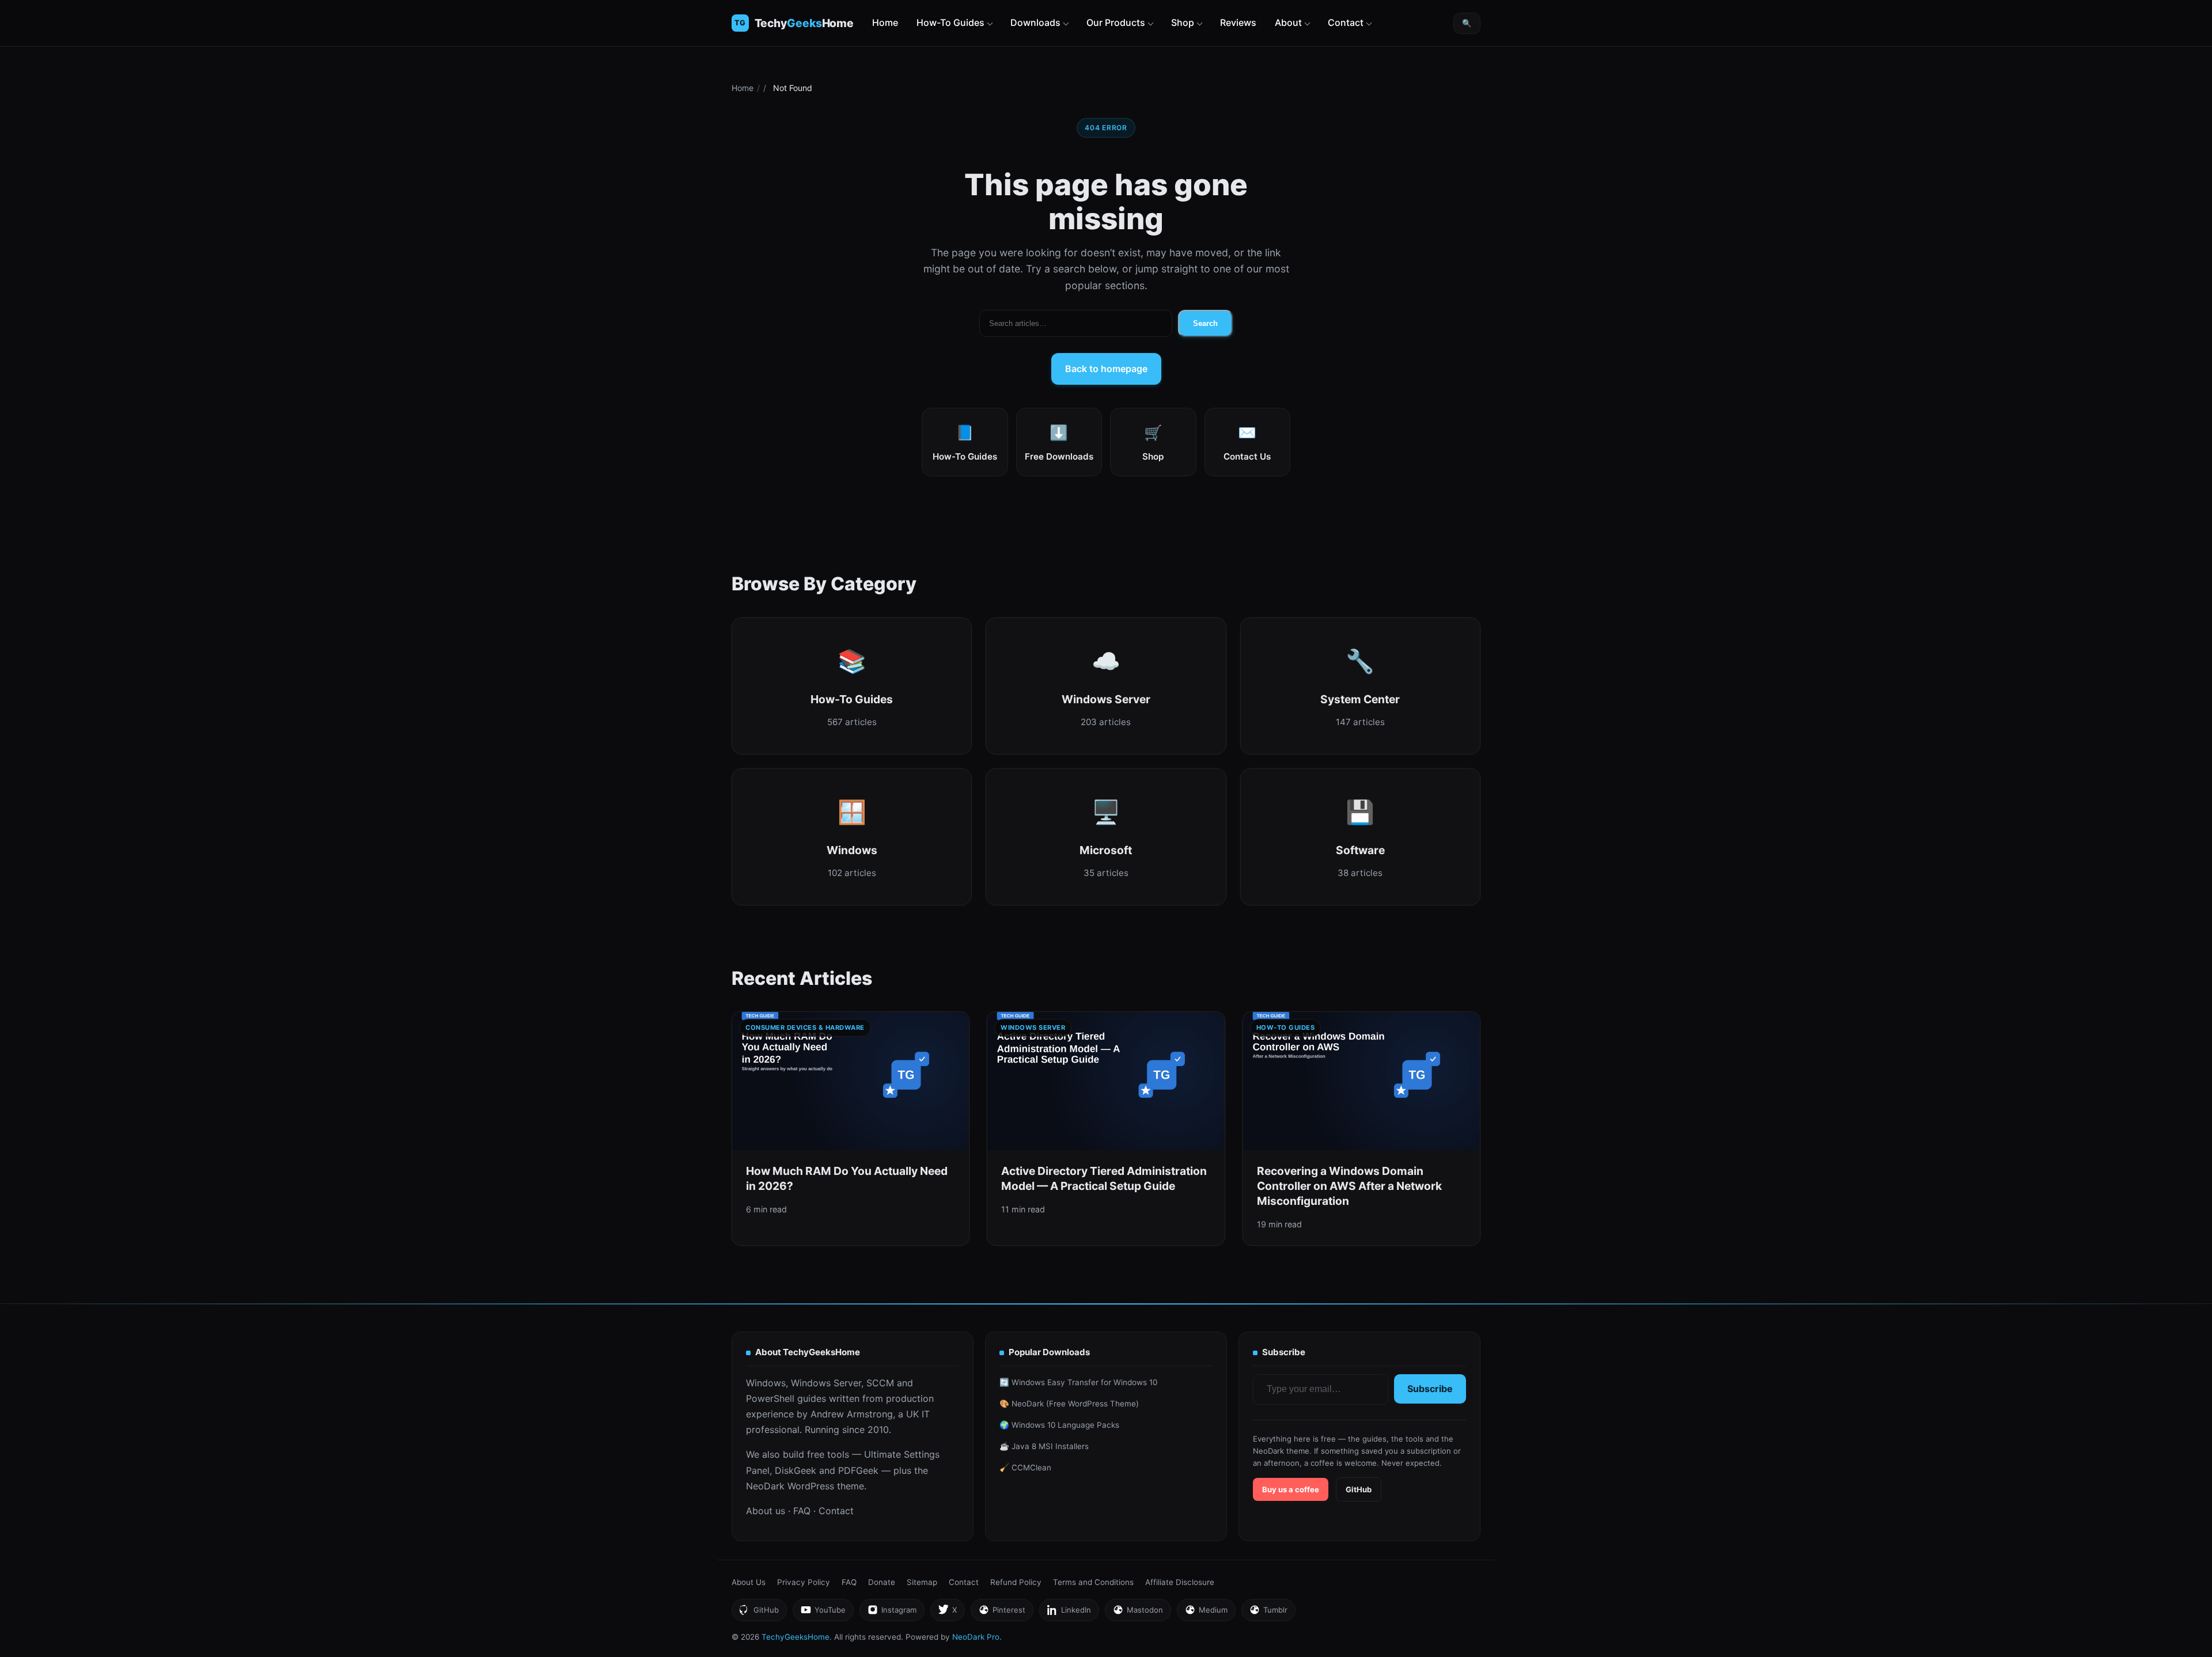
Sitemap (922, 1582)
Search (1205, 323)
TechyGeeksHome (804, 23)
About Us (749, 1582)
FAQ (802, 1511)
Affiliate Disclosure (1180, 1582)
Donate (882, 1582)
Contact (1346, 22)
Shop (1183, 22)
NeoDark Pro (976, 1637)
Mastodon (1138, 1613)
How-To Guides (950, 22)
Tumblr (1268, 1613)
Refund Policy (1016, 1582)
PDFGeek (858, 1470)
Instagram (892, 1613)
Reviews (1238, 22)
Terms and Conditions (1093, 1582)
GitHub (1359, 1489)
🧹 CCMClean (1025, 1468)
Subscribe (1430, 1389)
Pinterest (1002, 1613)
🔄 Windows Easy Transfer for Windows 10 (1078, 1382)
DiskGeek (796, 1470)
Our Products (1116, 22)
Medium (1206, 1613)
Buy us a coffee (1291, 1489)
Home (885, 22)
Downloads (1035, 22)
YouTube (823, 1613)
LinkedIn (1069, 1613)
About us (766, 1511)
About (1288, 22)
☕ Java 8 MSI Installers (1044, 1446)
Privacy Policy (804, 1582)
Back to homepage (1106, 369)
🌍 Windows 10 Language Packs (1059, 1425)
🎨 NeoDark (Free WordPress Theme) (1069, 1404)
